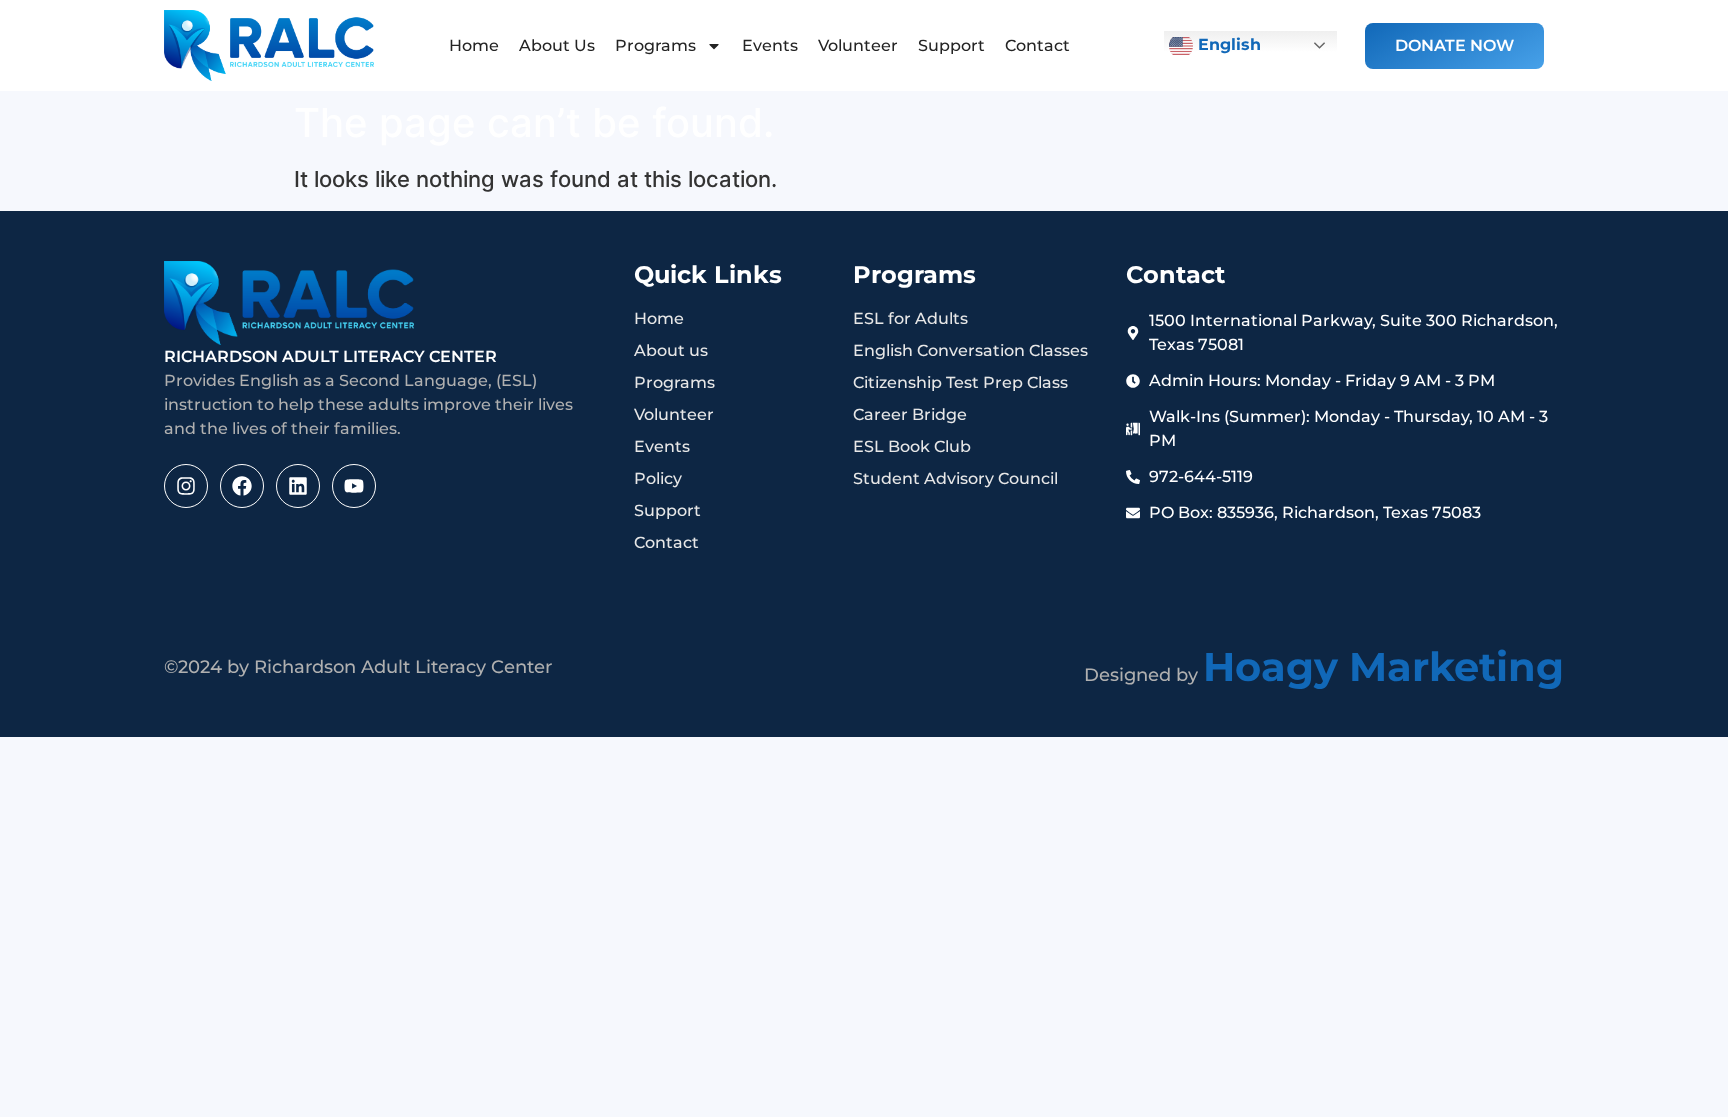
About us (671, 350)
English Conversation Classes (970, 350)
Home (474, 45)
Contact (1037, 45)
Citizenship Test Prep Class (960, 382)
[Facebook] (242, 486)
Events (770, 45)
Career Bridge (910, 414)
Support (951, 45)
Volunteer (858, 45)
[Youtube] (354, 486)
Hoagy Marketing (1383, 666)
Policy (658, 478)
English (1227, 44)
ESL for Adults (910, 318)
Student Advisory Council (955, 478)
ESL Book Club (912, 446)
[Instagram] (186, 486)
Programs (655, 45)
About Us (557, 45)
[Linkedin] (298, 486)
